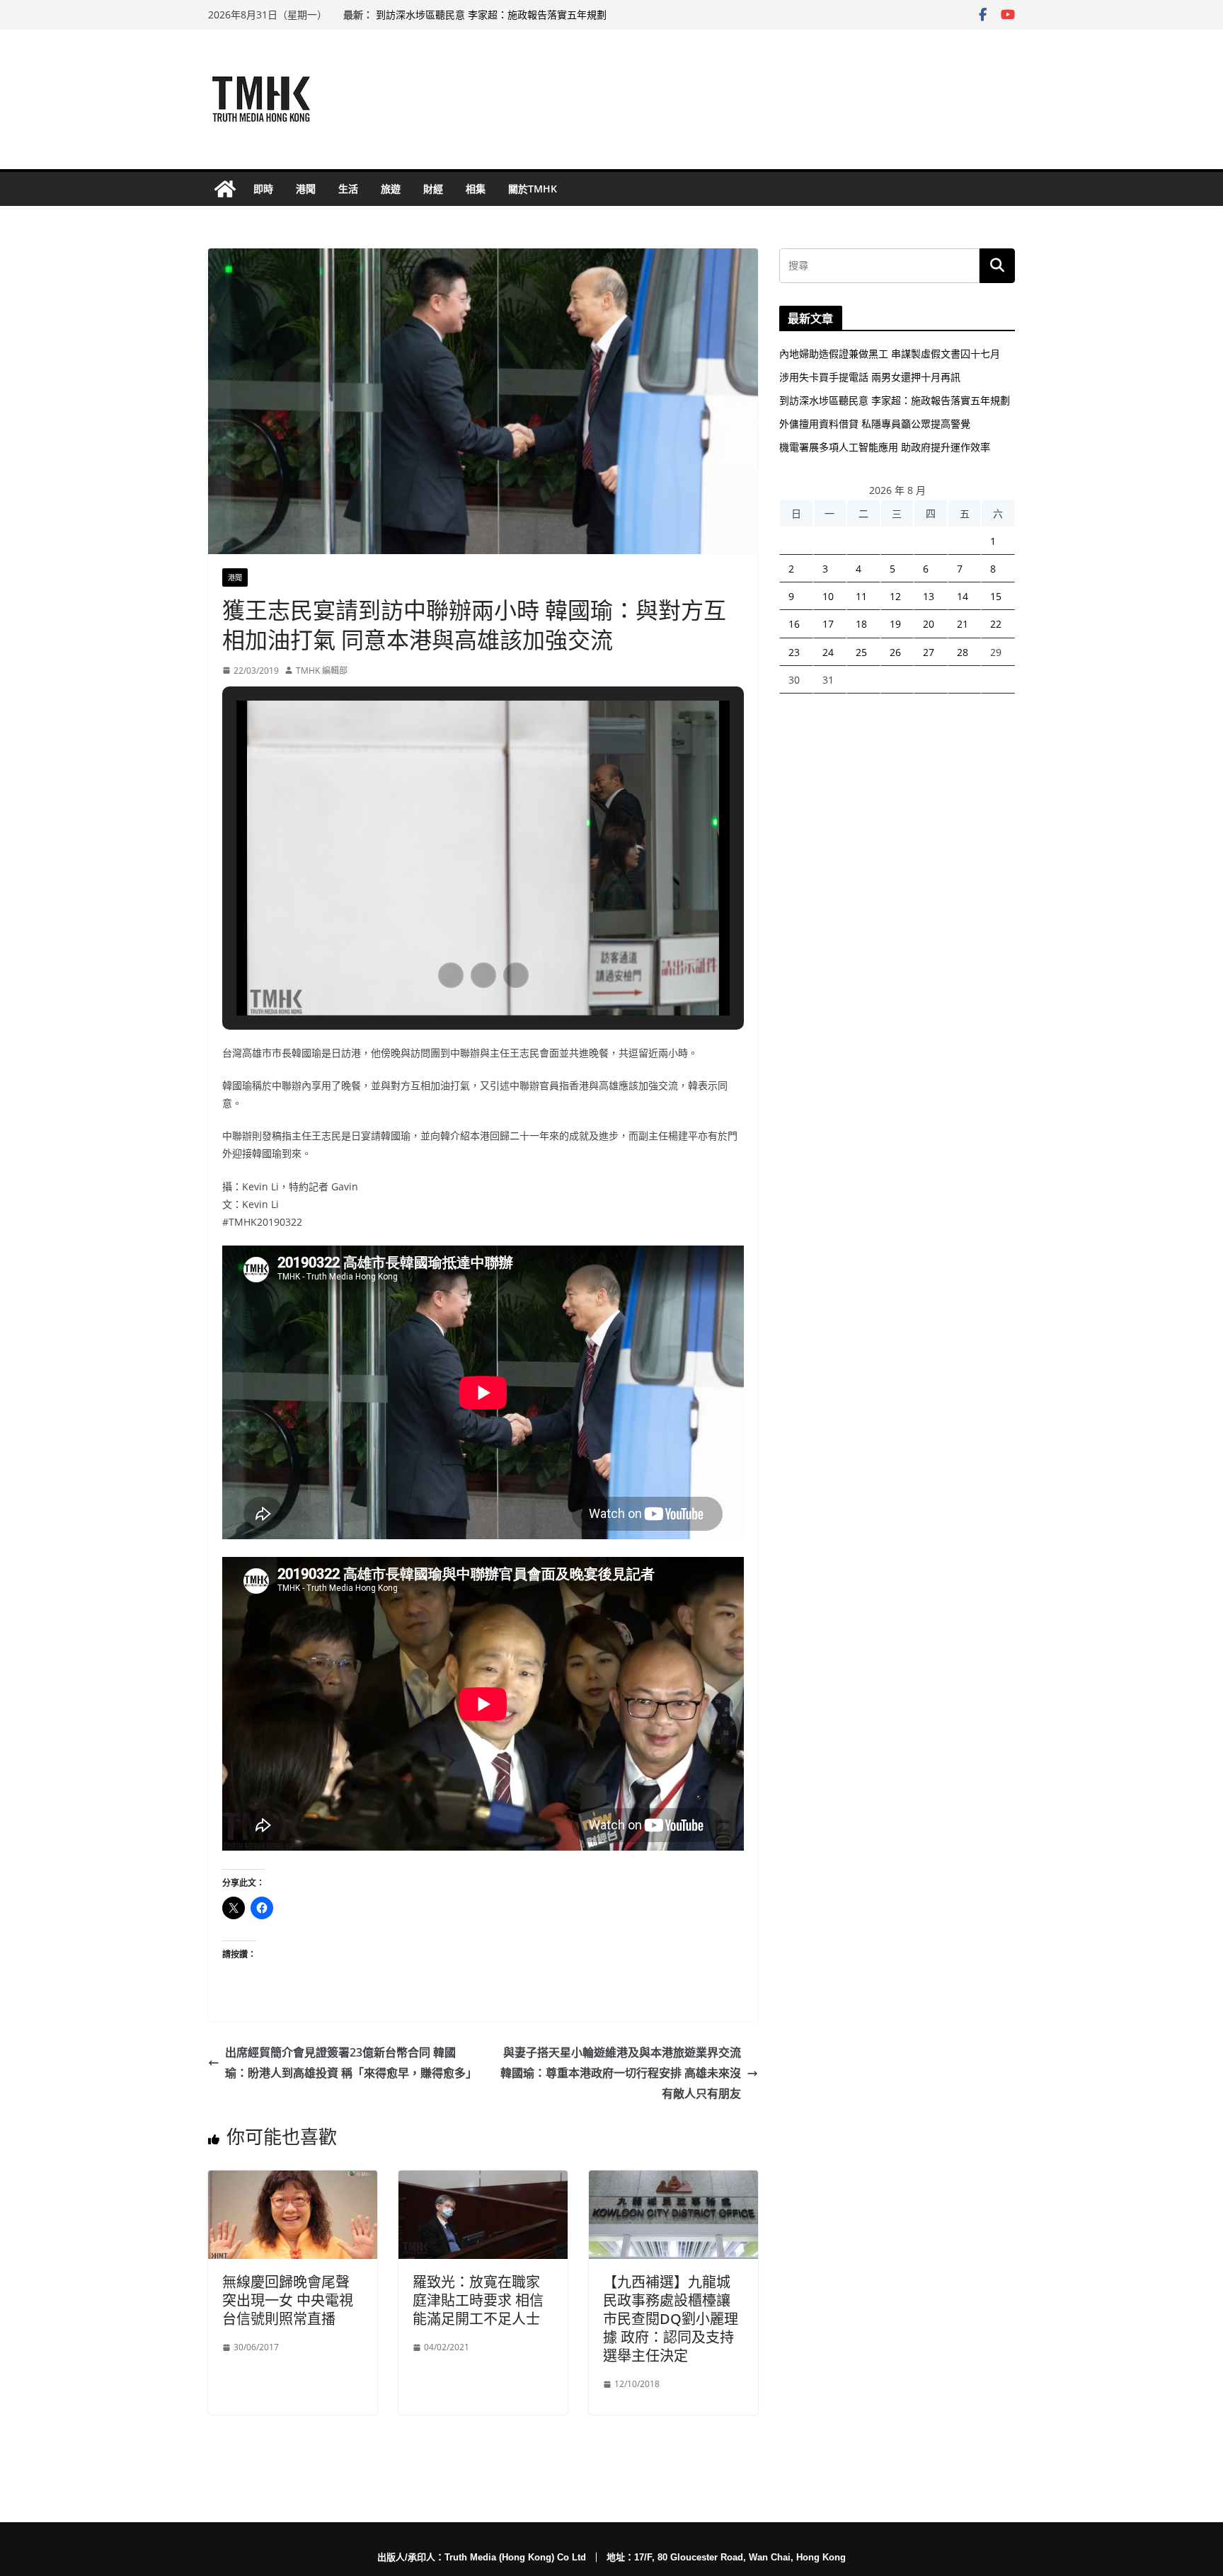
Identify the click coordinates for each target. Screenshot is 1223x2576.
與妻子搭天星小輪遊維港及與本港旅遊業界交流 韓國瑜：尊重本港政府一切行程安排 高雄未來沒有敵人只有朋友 (621, 2073)
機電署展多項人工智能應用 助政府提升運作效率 (885, 447)
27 (929, 652)
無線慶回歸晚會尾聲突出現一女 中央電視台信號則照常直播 (288, 2300)
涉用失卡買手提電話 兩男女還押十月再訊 (870, 377)
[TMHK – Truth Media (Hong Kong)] (225, 189)
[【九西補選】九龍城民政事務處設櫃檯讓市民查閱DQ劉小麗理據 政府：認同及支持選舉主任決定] (673, 2180)
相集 (476, 189)
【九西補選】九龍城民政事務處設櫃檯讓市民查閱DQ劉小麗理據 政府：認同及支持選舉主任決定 (671, 2319)
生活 (348, 189)
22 (996, 624)
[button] (451, 975)
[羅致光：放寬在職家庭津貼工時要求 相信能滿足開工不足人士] (483, 2180)
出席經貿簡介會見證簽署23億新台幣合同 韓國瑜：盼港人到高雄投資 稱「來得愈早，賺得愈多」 (351, 2063)
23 (794, 652)
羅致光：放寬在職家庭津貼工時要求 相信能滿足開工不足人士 (478, 2300)
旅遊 (391, 189)
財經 (433, 189)
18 (861, 624)
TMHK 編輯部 (322, 671)
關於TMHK (533, 189)
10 (828, 596)
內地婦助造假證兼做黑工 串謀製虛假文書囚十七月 (890, 353)
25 (861, 652)
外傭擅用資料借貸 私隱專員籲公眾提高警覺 (875, 424)
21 (963, 624)
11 (861, 596)
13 (929, 596)
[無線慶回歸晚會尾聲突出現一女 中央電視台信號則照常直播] (293, 2180)
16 (794, 624)
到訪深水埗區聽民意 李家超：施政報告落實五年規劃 (491, 15)
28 (963, 652)
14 (963, 596)
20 (929, 624)
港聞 (306, 189)
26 (895, 652)
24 (828, 652)
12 (895, 596)
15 (996, 596)
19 (895, 624)
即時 (263, 189)
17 (828, 624)
